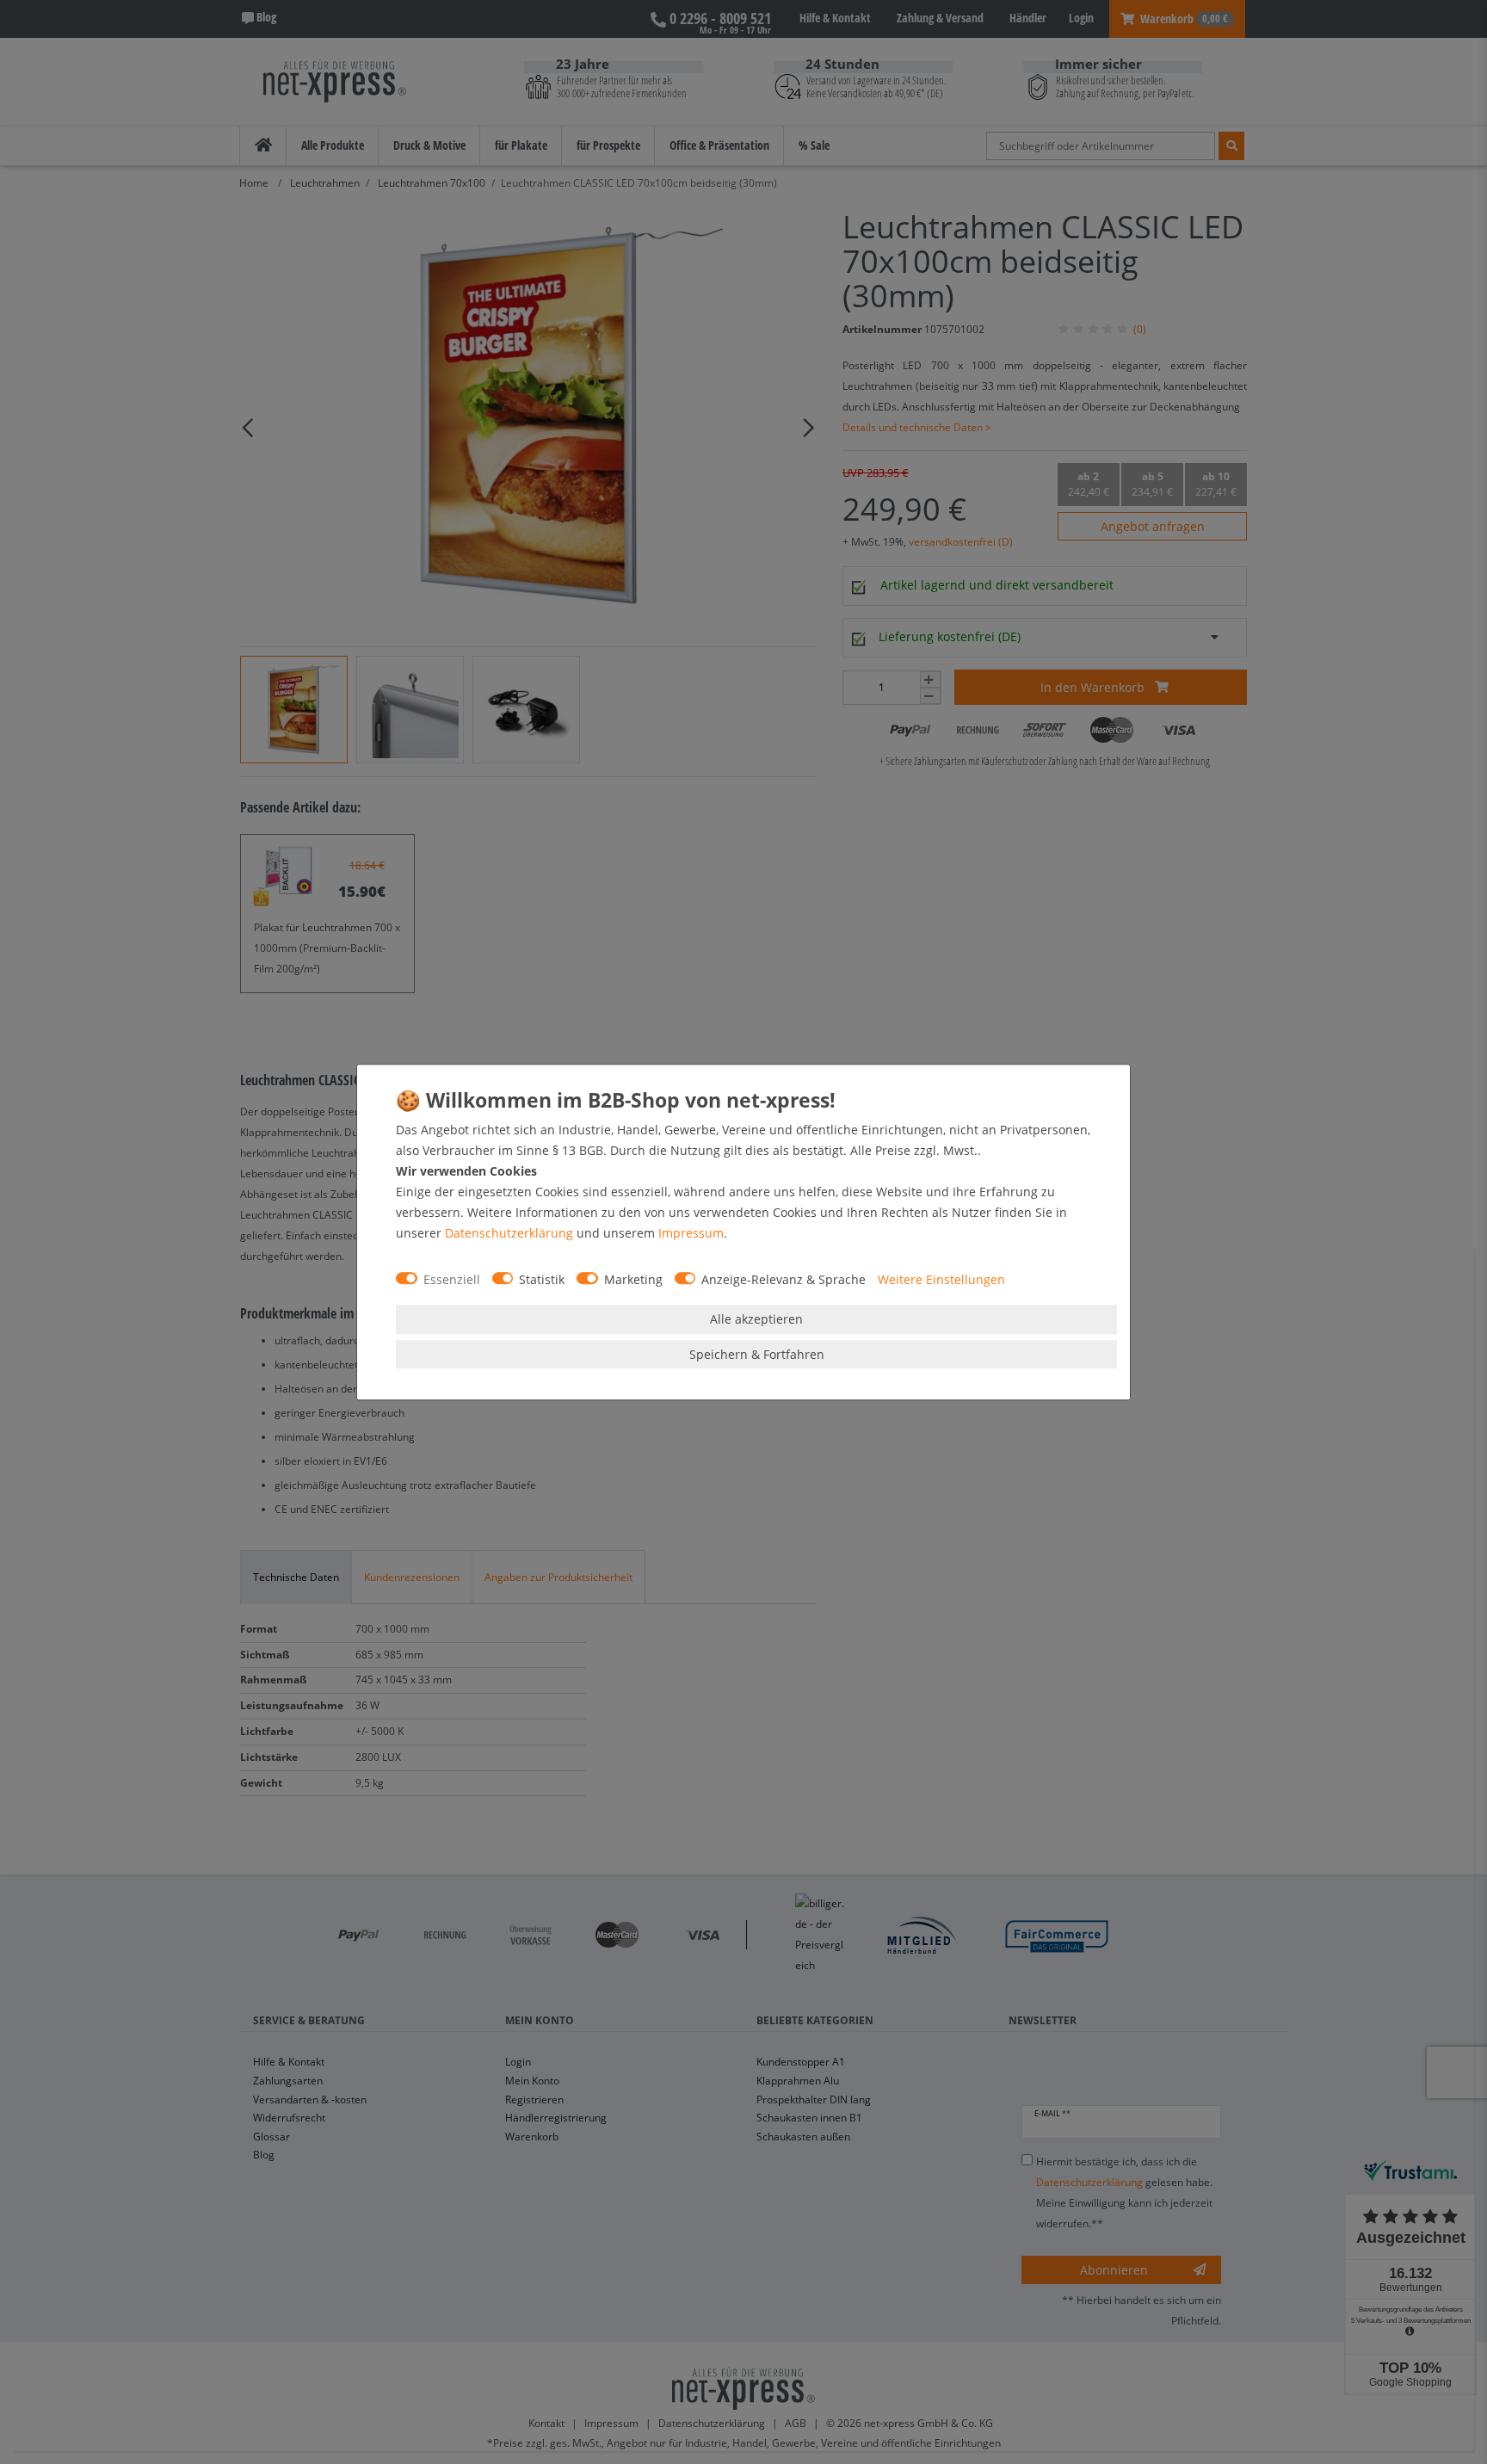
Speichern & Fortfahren (757, 1354)
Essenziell (452, 1279)
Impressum (691, 1233)
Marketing (633, 1279)
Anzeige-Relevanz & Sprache (784, 1279)
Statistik (542, 1279)
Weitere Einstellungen (941, 1279)
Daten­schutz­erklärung (509, 1233)
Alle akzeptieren (756, 1319)
